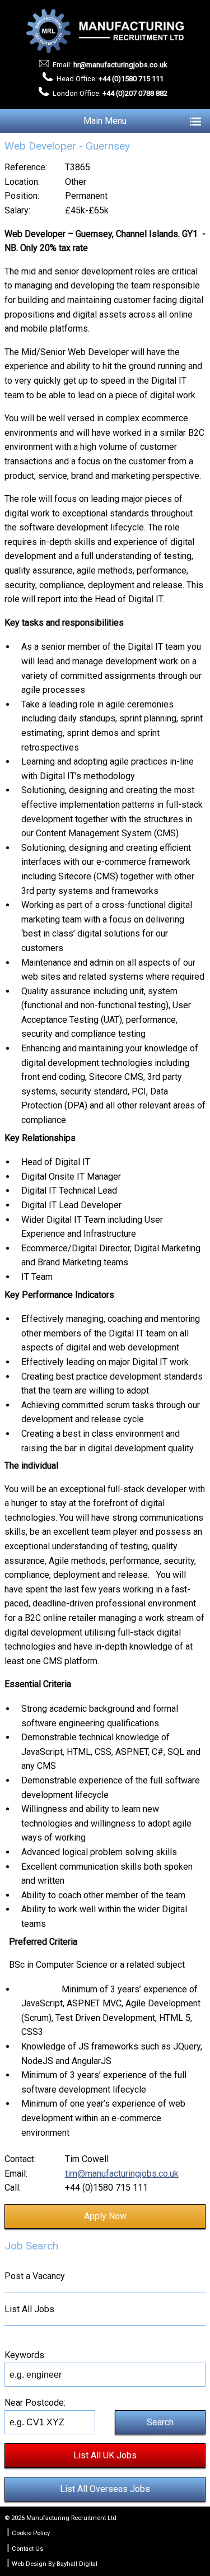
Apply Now (105, 2216)
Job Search (31, 2246)
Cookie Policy (31, 2533)
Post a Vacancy (35, 2276)
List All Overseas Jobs (105, 2489)
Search (160, 2422)
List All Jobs (29, 2309)
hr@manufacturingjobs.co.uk (120, 65)
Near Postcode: (35, 2403)
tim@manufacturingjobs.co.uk (122, 2174)
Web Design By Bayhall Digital (55, 2564)
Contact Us (27, 2549)
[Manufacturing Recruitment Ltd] (105, 31)
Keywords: (25, 2355)
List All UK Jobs (105, 2455)
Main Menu (105, 121)
